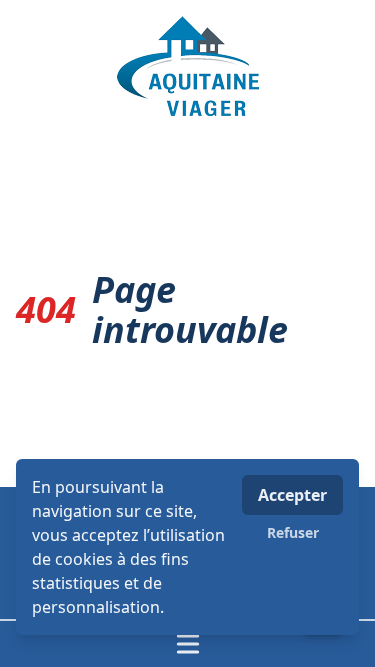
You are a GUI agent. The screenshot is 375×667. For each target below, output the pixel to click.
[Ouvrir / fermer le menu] (187, 644)
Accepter (292, 495)
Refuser (293, 532)
